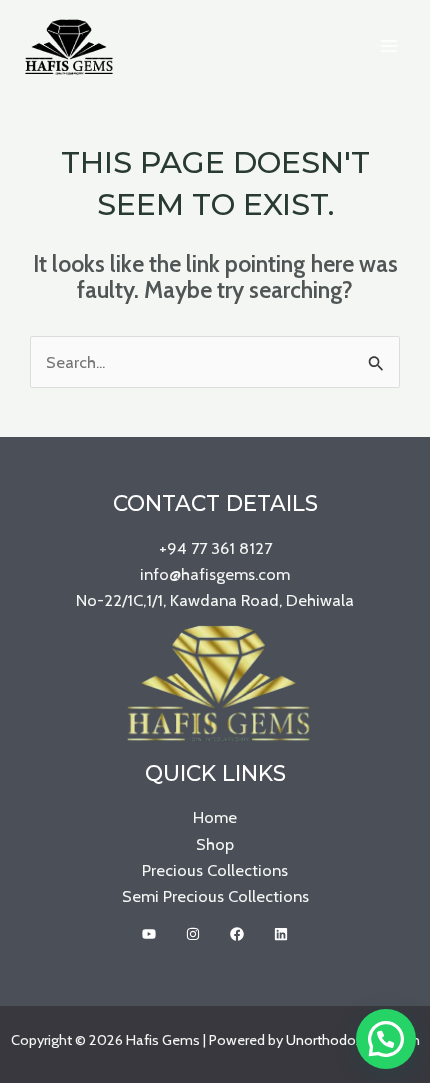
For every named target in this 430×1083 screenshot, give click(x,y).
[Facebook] (237, 934)
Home (215, 817)
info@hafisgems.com (215, 574)
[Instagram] (193, 934)
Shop (215, 844)
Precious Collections (215, 870)
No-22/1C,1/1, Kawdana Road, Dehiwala (215, 600)
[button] (386, 1039)
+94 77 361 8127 (215, 548)
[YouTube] (149, 934)
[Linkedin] (281, 934)
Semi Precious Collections (215, 896)
